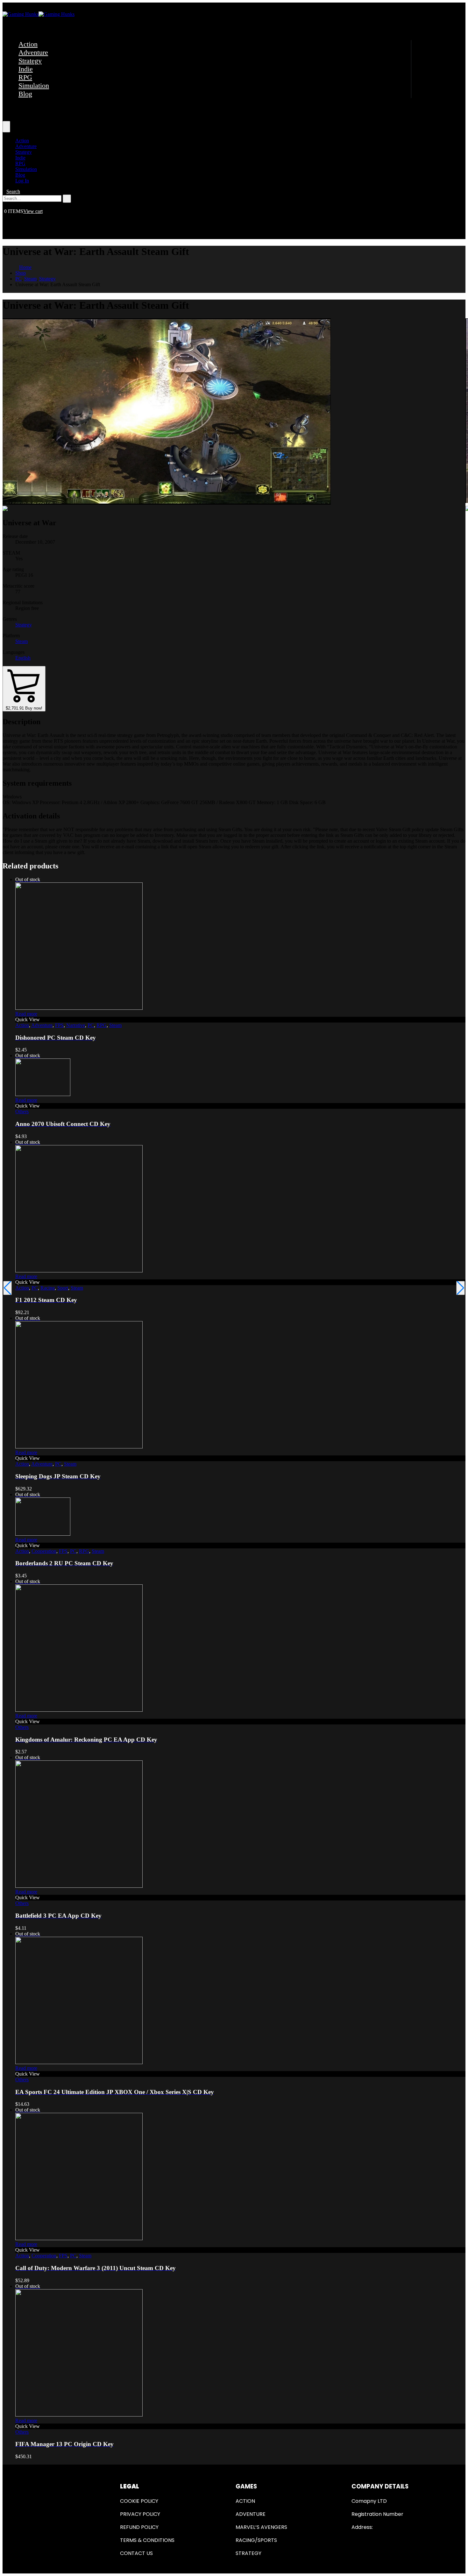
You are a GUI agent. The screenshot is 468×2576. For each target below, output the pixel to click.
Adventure (33, 52)
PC (91, 1025)
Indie (26, 69)
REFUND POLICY (139, 2527)
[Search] (67, 199)
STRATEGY (248, 2553)
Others (22, 1111)
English (23, 658)
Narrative (76, 1025)
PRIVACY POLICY (140, 2514)
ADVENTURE (251, 2514)
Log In (22, 181)
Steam (21, 641)
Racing (48, 1288)
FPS (59, 1025)
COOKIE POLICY (139, 2501)
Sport (63, 1288)
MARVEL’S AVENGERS (261, 2527)
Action (28, 44)
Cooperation (44, 1551)
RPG (25, 77)
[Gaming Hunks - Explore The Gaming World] (39, 14)
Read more (26, 1014)
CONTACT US (136, 2553)
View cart (33, 211)
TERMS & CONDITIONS (147, 2540)
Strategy (30, 61)
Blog (25, 94)
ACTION (245, 2501)
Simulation (34, 85)
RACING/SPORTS (256, 2540)
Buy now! (24, 708)
